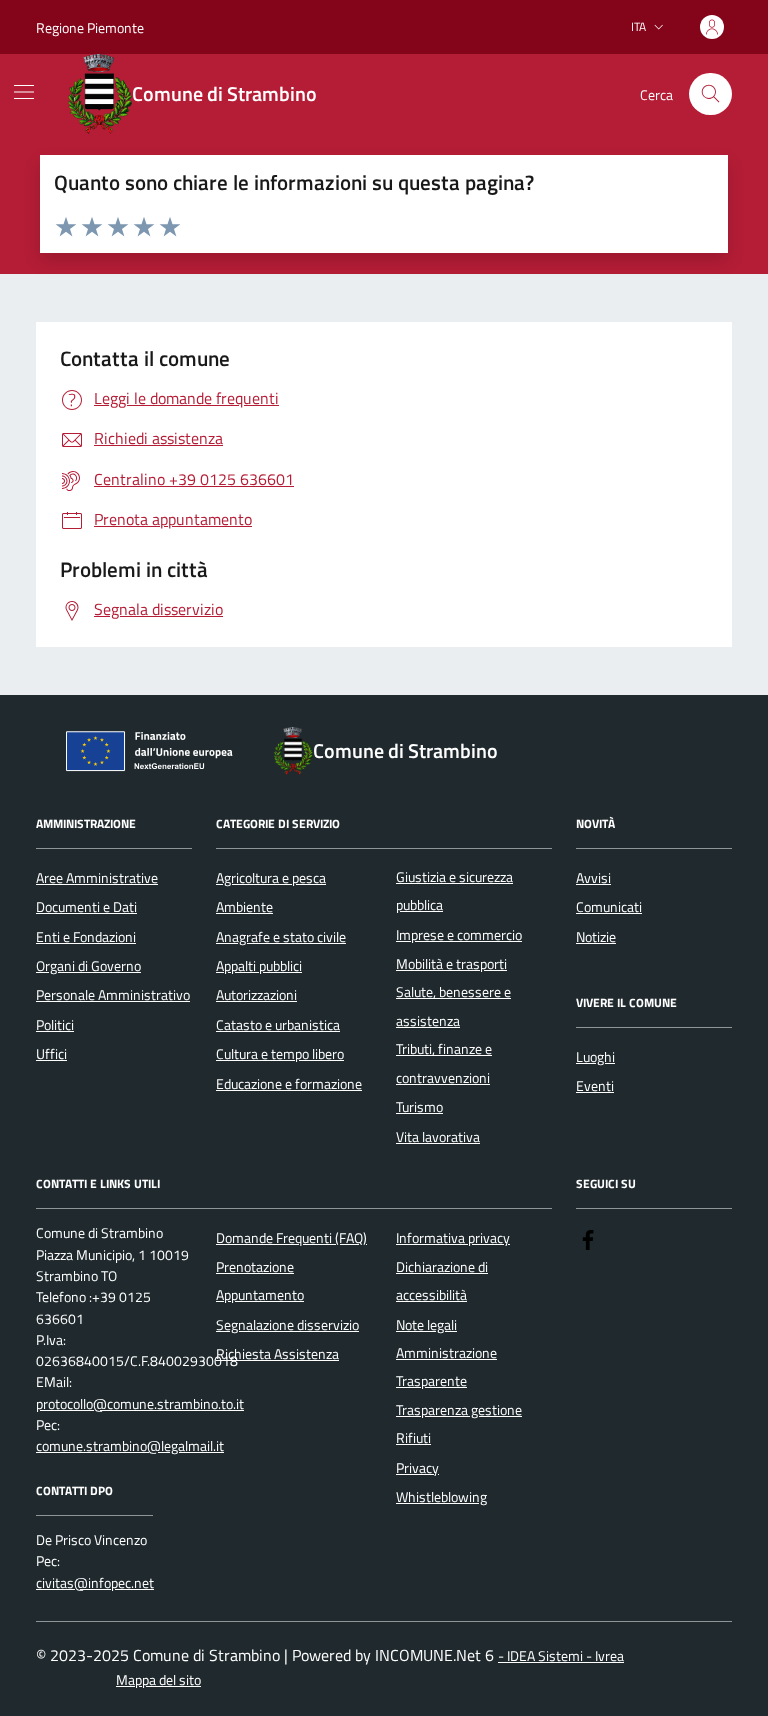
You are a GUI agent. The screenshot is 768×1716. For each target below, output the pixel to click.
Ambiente (244, 907)
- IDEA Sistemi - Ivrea (561, 1656)
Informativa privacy (453, 1238)
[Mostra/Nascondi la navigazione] (24, 92)
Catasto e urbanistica (278, 1025)
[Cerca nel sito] (710, 94)
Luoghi (595, 1057)
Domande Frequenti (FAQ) (291, 1238)
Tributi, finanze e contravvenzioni (444, 1063)
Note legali (426, 1325)
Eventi (595, 1086)
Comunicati (609, 907)
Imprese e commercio (459, 935)
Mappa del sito (158, 1680)
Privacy (417, 1468)
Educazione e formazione (289, 1084)
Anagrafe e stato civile (281, 937)
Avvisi (593, 878)
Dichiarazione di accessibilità (442, 1281)
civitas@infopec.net (95, 1583)
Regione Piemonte (90, 27)
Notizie (596, 937)
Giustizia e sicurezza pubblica (454, 891)
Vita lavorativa (438, 1137)
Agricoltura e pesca (271, 878)
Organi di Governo (88, 966)
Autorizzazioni (256, 995)
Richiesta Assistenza (277, 1354)
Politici (55, 1025)
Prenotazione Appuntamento (260, 1281)
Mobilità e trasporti (451, 964)
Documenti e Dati (86, 907)
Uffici (51, 1054)
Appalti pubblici (259, 966)
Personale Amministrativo (113, 995)
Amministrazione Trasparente (446, 1367)
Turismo (419, 1107)
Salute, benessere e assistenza (453, 1006)
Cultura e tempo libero (280, 1054)
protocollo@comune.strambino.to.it (140, 1404)
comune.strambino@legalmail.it (130, 1446)
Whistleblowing (441, 1497)
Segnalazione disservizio (287, 1325)
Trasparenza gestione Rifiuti (459, 1424)
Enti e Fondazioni (86, 937)
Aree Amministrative (97, 878)
